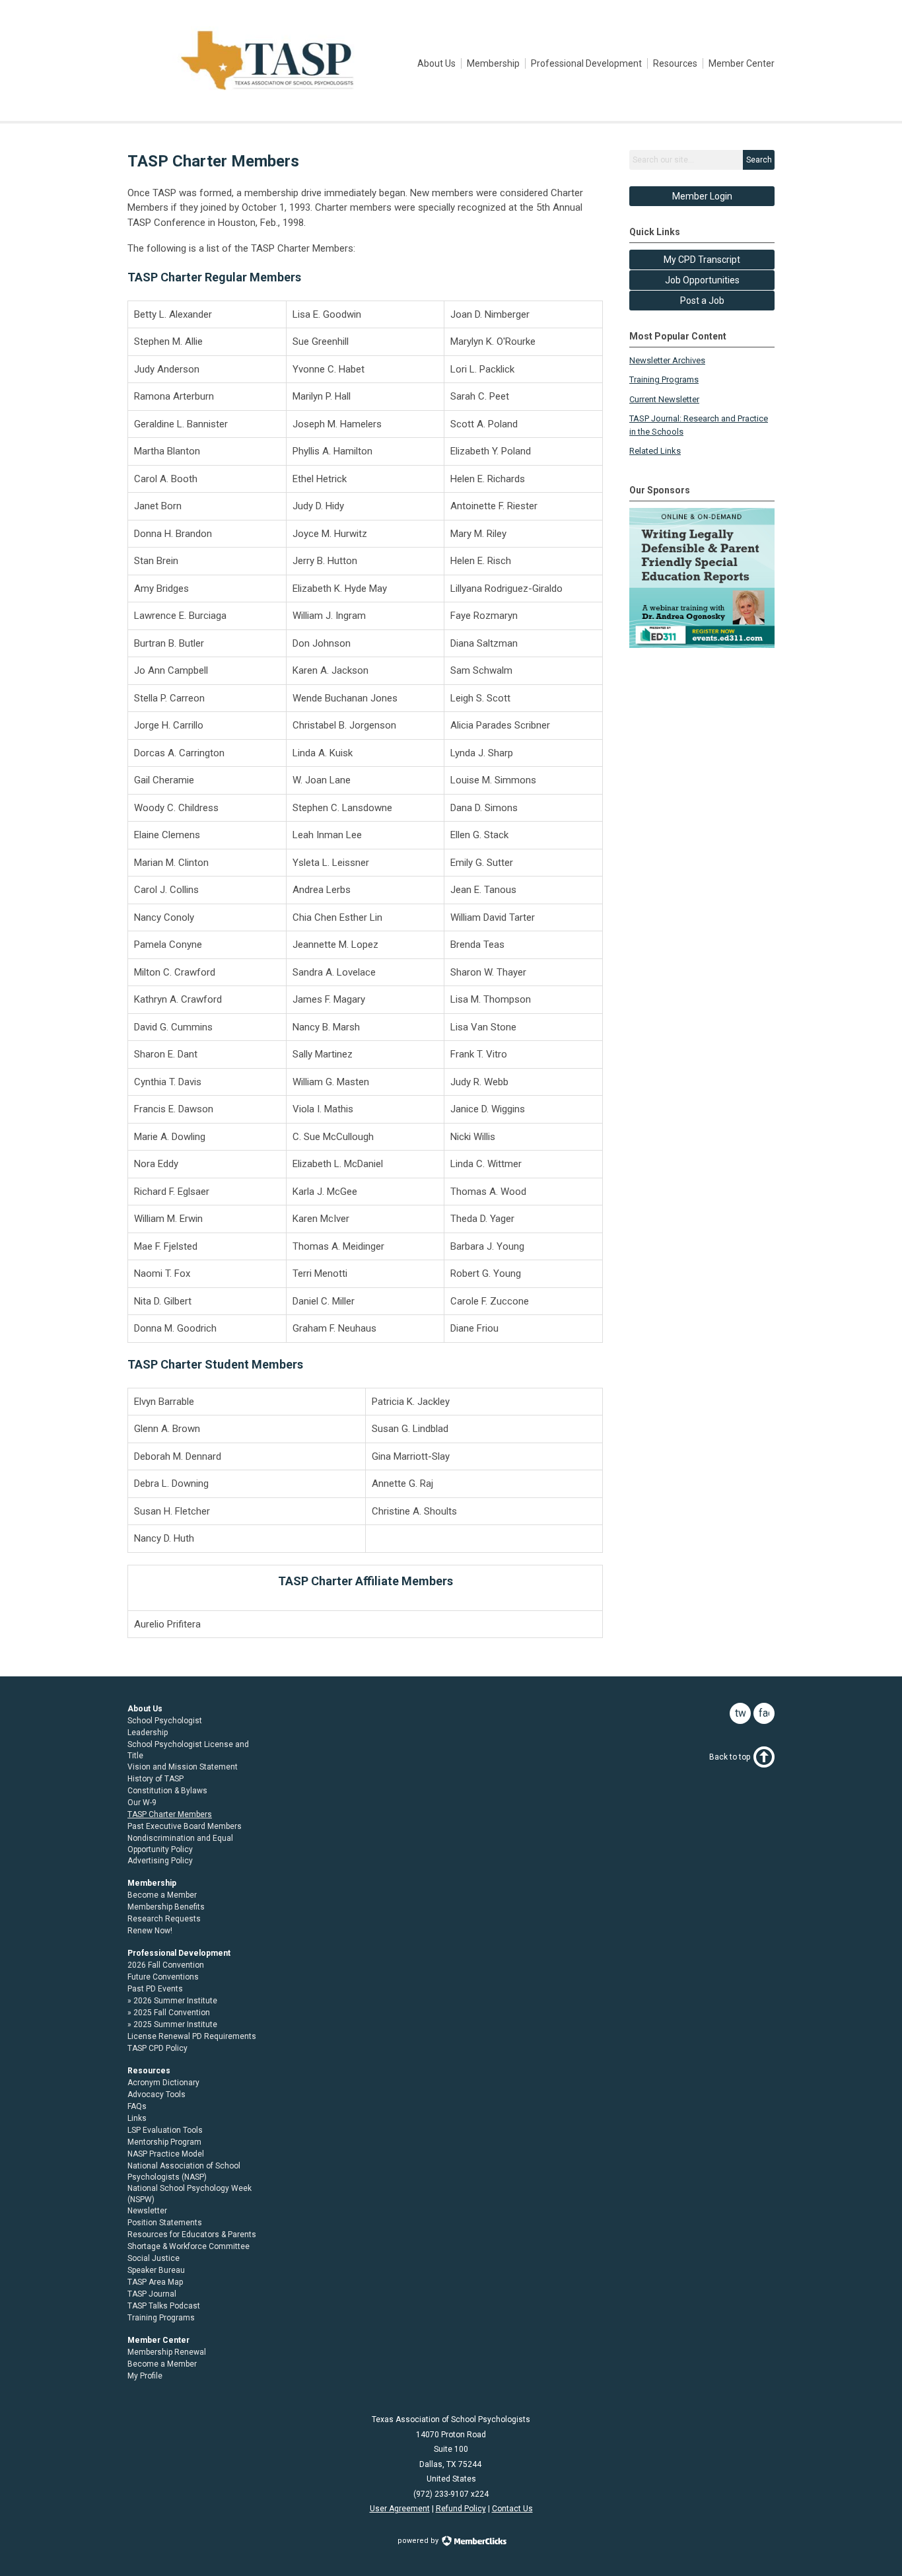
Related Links (655, 451)
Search (759, 160)
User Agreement (400, 2509)
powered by (419, 2541)
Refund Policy (461, 2509)
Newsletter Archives (667, 360)
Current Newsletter (664, 399)
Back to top (730, 1757)
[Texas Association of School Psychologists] (267, 91)
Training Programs (664, 379)
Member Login (702, 196)
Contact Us (512, 2509)
